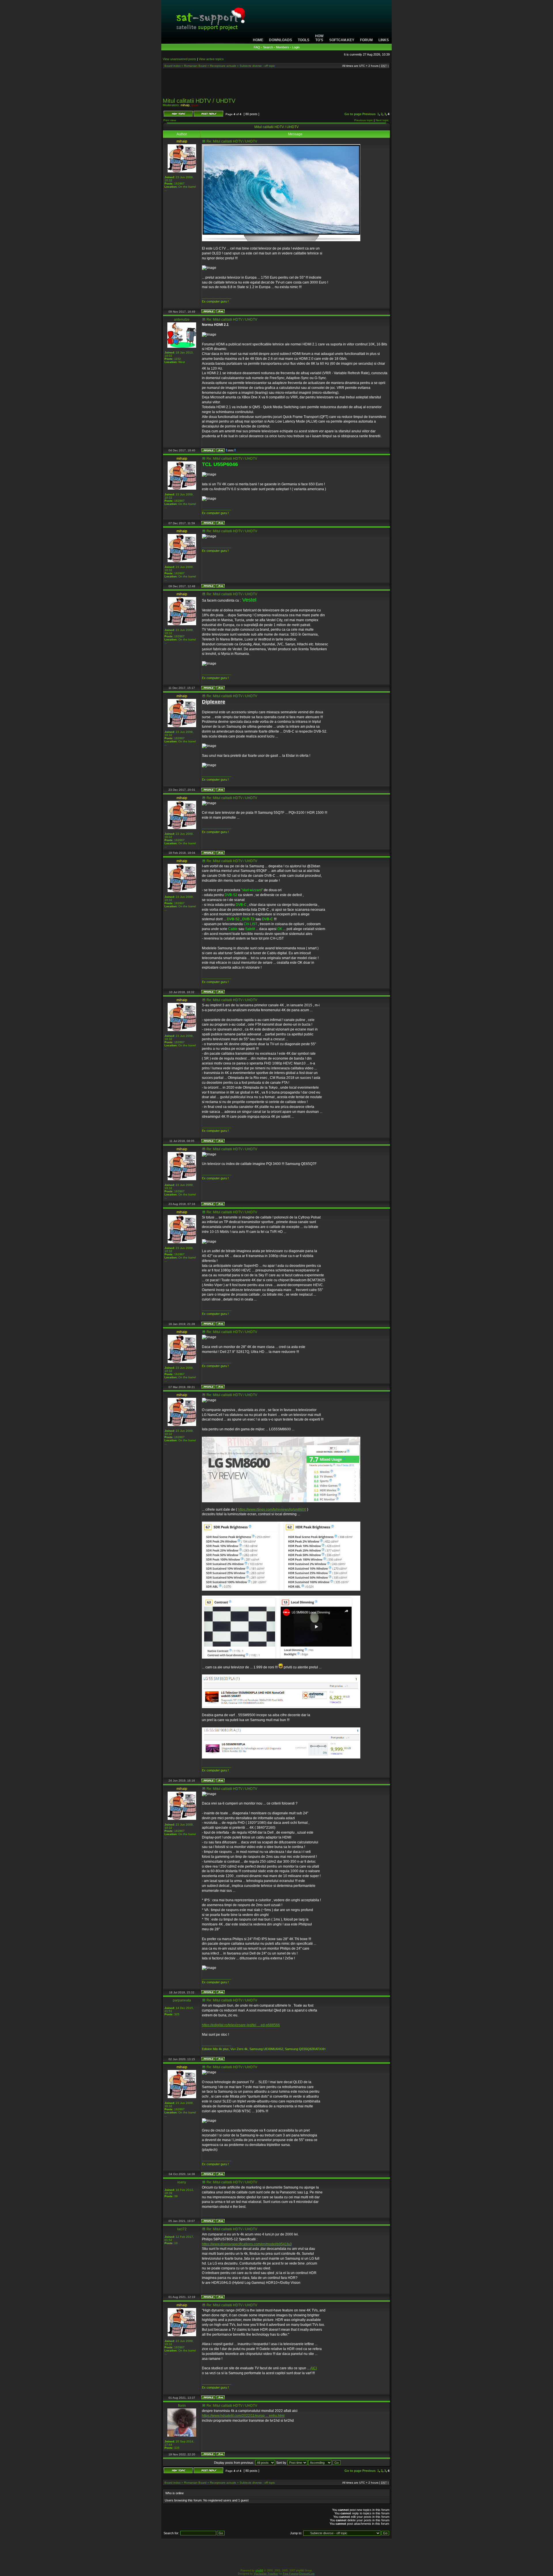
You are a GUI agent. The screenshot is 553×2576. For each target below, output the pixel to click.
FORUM (366, 40)
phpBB (259, 2571)
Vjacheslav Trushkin (266, 2574)
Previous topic (364, 120)
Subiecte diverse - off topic (257, 66)
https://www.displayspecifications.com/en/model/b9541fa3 (247, 2244)
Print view (170, 120)
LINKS (384, 40)
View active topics (211, 59)
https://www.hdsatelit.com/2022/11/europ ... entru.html (243, 2416)
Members (283, 47)
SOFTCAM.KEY (342, 40)
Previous (369, 114)
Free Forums (291, 2574)
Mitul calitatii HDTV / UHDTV (199, 101)
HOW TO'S (319, 38)
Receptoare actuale (223, 66)
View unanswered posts (179, 59)
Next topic (382, 120)
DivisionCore (307, 2574)
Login (296, 47)
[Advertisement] (276, 85)
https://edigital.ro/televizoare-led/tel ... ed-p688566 (241, 2025)
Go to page (353, 114)
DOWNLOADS (281, 40)
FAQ (257, 47)
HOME (258, 40)
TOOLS (304, 40)
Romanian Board (195, 66)
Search (268, 47)
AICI (314, 2368)
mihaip (185, 105)
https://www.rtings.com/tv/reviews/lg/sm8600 (272, 1510)
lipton (195, 105)
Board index (173, 66)
